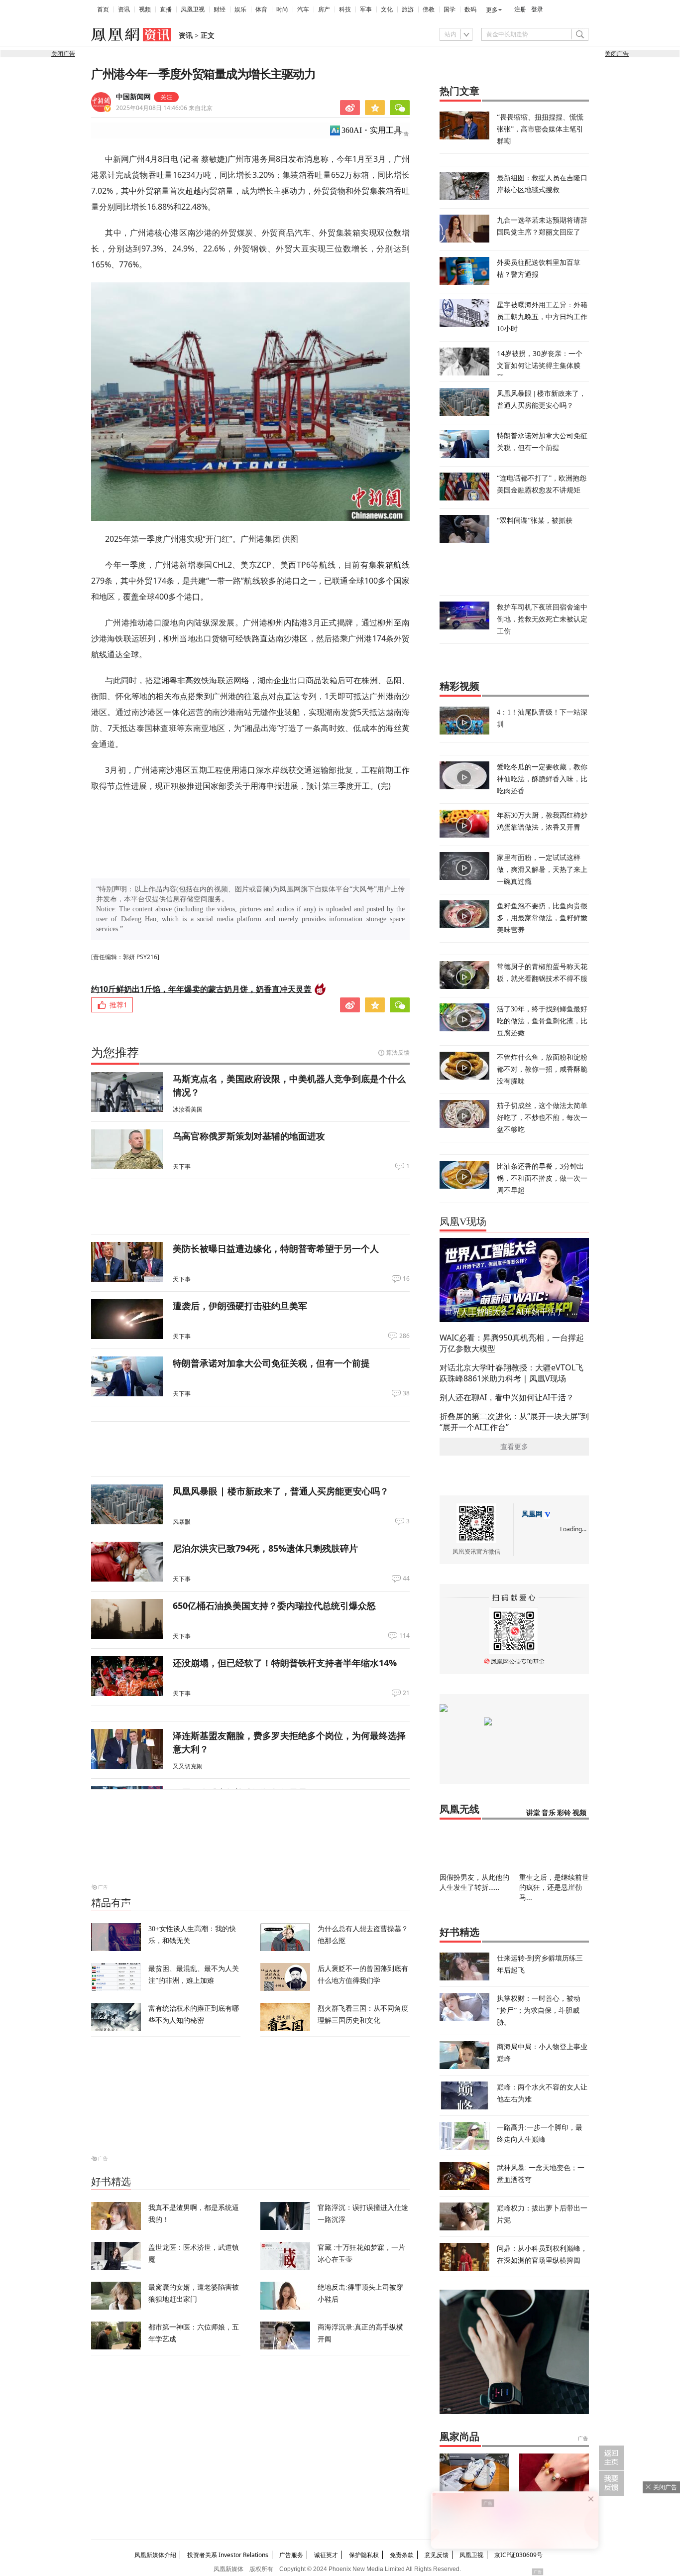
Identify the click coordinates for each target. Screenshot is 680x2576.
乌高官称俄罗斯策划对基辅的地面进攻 (249, 1136)
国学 (450, 9)
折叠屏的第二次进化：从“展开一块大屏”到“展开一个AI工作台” (514, 1422)
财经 (220, 9)
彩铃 (564, 1813)
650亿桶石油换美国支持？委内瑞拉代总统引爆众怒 (274, 1605)
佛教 (429, 9)
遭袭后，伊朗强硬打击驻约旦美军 (240, 1306)
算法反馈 (398, 1052)
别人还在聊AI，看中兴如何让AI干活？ (507, 1397)
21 (406, 1693)
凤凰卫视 (193, 9)
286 (404, 1336)
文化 (387, 9)
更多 (492, 10)
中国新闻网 (133, 97)
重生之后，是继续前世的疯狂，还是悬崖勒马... (554, 1887)
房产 (324, 9)
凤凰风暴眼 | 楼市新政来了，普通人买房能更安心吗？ (281, 1491)
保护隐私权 (364, 2555)
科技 (345, 9)
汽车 (303, 9)
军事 (366, 9)
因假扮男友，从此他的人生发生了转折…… (474, 1882)
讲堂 (533, 1813)
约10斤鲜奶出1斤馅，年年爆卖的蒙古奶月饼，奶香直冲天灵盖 (201, 989)
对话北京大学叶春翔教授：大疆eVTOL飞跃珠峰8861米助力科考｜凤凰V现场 (511, 1373)
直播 (166, 9)
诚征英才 (326, 2555)
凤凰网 (532, 1514)
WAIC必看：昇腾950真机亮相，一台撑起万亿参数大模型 (512, 1343)
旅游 (408, 9)
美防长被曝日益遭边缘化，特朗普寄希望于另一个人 (276, 1248)
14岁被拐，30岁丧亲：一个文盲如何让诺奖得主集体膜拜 (540, 365)
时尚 (282, 9)
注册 (520, 9)
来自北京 (164, 108)
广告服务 (291, 2555)
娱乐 (240, 9)
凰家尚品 (459, 2437)
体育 (261, 9)
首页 (103, 9)
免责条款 (402, 2555)
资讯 (124, 9)
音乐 (549, 1813)
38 (406, 1393)
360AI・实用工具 (372, 130)
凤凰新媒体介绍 (155, 2555)
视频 (145, 9)
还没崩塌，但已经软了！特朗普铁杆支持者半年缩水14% (285, 1663)
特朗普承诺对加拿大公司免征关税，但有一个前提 (271, 1363)
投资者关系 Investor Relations (228, 2555)
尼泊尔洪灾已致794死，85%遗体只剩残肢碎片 (265, 1548)
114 (404, 1636)
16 (406, 1279)
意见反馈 (437, 2555)
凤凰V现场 (463, 1222)
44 (406, 1579)
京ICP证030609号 (518, 2555)
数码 (470, 9)
